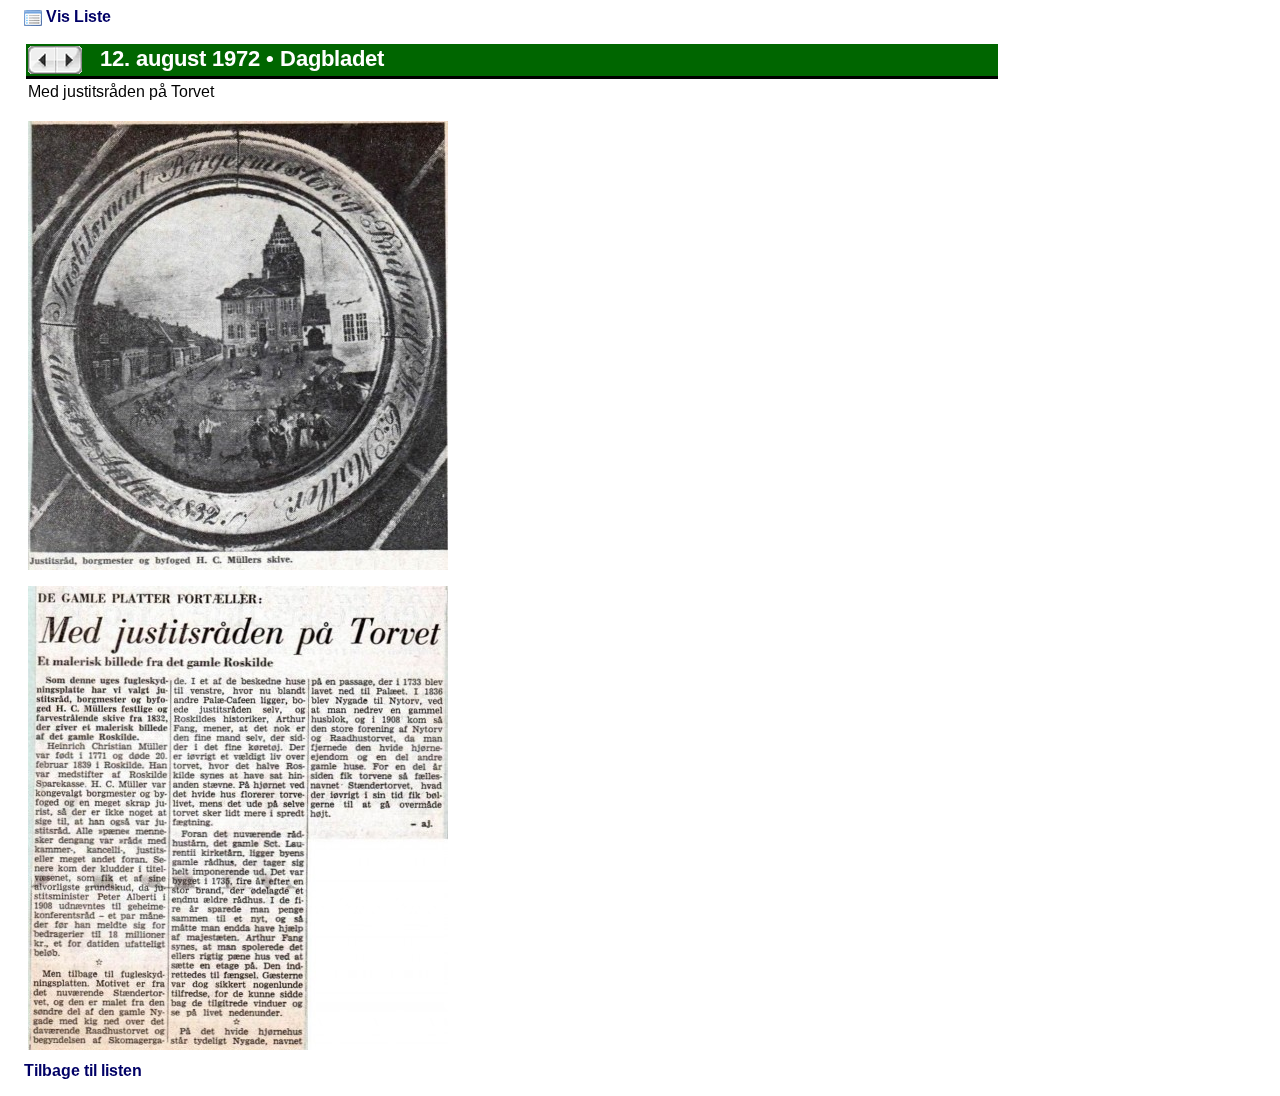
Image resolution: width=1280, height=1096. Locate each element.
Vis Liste (76, 16)
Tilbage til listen (83, 1070)
